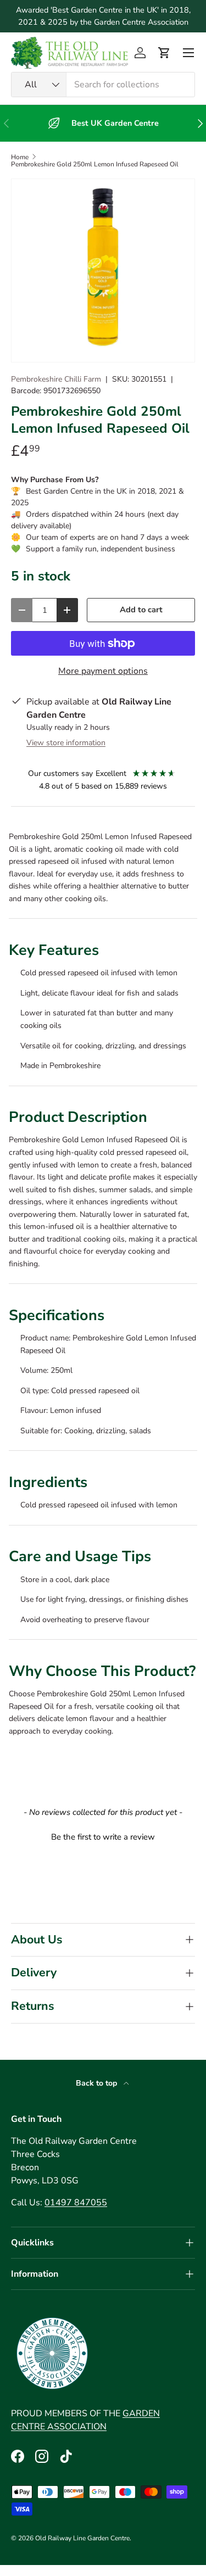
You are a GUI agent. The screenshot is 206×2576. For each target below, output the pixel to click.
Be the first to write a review (103, 1837)
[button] (164, 53)
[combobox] (103, 85)
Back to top (98, 2083)
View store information (66, 743)
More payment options (103, 671)
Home (20, 157)
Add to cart (141, 610)
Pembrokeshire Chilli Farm (56, 379)
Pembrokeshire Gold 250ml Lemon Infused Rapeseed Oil (95, 164)
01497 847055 (76, 2203)
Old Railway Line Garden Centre (82, 2538)
